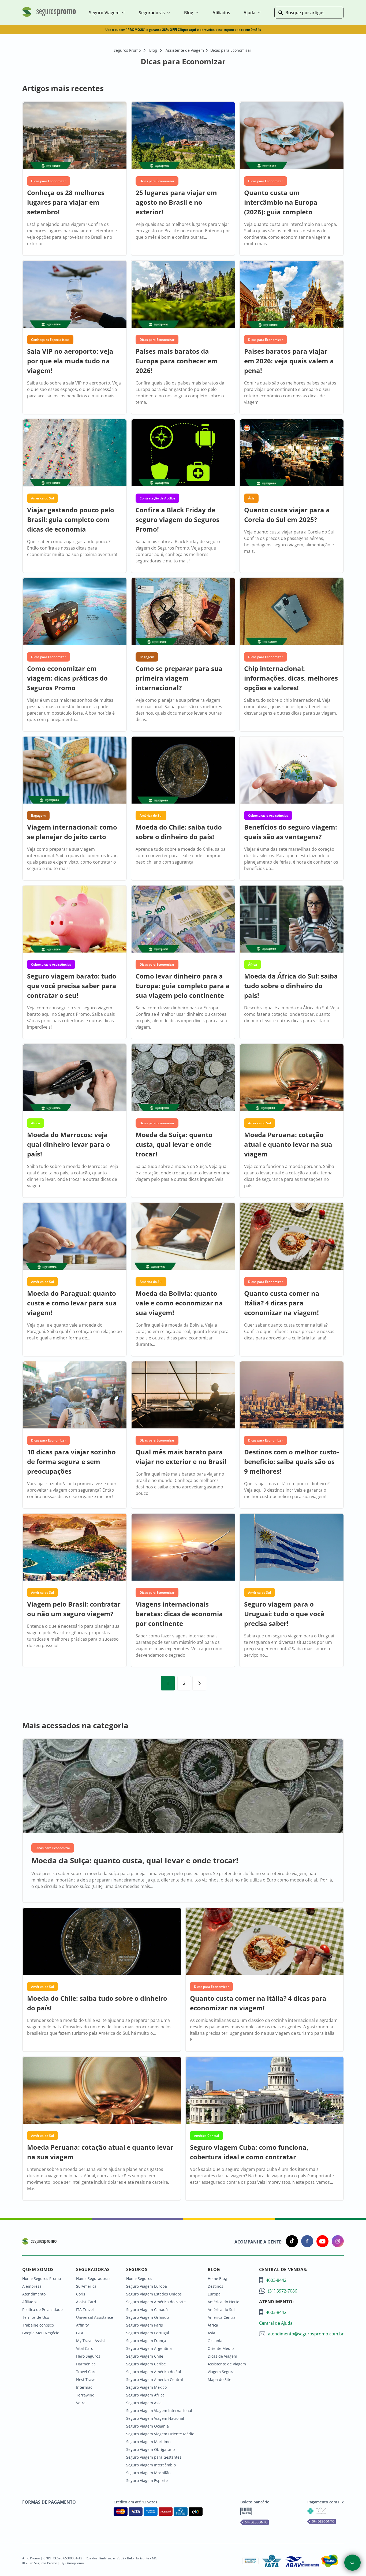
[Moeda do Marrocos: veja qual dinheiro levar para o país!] (74, 1078)
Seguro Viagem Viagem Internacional (159, 2411)
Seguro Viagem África (145, 2395)
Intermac (84, 2387)
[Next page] (199, 1683)
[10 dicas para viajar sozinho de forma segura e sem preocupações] (74, 1396)
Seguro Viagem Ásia (144, 2403)
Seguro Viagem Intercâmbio (151, 2465)
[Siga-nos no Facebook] (306, 2242)
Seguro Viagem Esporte (147, 2480)
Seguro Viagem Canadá (147, 2310)
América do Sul (221, 2310)
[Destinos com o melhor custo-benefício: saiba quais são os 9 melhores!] (292, 1396)
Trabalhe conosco (38, 2325)
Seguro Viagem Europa (147, 2286)
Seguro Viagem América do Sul (154, 2372)
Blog (189, 13)
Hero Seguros (88, 2356)
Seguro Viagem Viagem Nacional (155, 2418)
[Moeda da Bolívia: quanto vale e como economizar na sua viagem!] (183, 1237)
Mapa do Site (219, 2379)
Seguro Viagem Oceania (147, 2426)
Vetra (81, 2403)
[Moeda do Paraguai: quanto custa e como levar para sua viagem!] (74, 1237)
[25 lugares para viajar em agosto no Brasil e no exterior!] (183, 136)
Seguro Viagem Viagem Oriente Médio (160, 2434)
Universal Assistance (95, 2317)
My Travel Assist (91, 2341)
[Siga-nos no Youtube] (321, 2242)
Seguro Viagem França (146, 2341)
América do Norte (223, 2302)
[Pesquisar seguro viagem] (352, 2563)
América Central (222, 2317)
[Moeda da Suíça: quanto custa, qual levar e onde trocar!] (183, 1078)
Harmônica (86, 2364)
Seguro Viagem (104, 13)
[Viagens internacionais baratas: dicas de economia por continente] (183, 1548)
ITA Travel (85, 2310)
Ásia (211, 2333)
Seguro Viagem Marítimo (148, 2442)
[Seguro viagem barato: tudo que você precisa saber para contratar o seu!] (74, 920)
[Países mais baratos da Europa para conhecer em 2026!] (183, 295)
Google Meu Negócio (41, 2333)
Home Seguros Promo (42, 2278)
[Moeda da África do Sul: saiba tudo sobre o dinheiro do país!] (292, 920)
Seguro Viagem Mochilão (148, 2473)
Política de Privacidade (42, 2310)
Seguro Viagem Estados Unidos (154, 2294)
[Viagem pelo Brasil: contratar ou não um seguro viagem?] (74, 1548)
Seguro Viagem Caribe (146, 2364)
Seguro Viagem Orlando (147, 2317)
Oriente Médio (221, 2348)
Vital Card (85, 2348)
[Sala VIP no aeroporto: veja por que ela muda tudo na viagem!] (74, 295)
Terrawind (85, 2395)
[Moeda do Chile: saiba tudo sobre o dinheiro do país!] (183, 771)
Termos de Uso (36, 2317)
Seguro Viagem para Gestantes (154, 2457)
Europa (214, 2294)
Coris (81, 2294)
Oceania (215, 2341)
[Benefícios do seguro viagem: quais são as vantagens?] (292, 771)
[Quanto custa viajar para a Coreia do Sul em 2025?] (292, 453)
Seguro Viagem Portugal (148, 2333)
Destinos (215, 2286)
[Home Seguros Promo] (49, 16)
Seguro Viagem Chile (145, 2356)
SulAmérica (86, 2286)
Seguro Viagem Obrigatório (150, 2449)
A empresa (32, 2286)
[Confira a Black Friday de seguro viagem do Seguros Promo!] (183, 453)
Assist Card (86, 2302)
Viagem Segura (221, 2372)
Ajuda (249, 13)
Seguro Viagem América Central (155, 2379)
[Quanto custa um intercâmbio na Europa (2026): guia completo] (292, 136)
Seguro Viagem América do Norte (156, 2302)
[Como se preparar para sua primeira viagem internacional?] (183, 612)
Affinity (82, 2325)
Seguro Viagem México (146, 2387)
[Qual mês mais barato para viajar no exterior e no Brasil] (183, 1396)
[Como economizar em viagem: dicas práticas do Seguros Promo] (74, 612)
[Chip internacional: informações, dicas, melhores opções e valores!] (292, 612)
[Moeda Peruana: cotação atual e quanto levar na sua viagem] (292, 1078)
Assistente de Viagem (227, 2364)
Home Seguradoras (93, 2278)
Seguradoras (152, 13)
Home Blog (217, 2278)
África (213, 2325)
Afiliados (30, 2302)
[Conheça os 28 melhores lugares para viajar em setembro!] (74, 136)
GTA (80, 2333)
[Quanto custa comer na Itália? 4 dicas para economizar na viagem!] (292, 1237)
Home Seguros (139, 2278)
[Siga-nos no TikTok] (290, 2242)
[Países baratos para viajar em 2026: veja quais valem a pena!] (292, 295)
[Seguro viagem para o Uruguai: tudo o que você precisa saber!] (292, 1548)
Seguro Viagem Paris (145, 2325)
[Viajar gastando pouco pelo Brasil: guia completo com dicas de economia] (74, 453)
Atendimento (34, 2294)
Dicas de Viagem (222, 2356)
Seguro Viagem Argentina (149, 2348)
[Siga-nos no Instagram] (336, 2242)
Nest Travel (86, 2379)
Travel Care (86, 2372)
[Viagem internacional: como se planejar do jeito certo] (74, 771)
